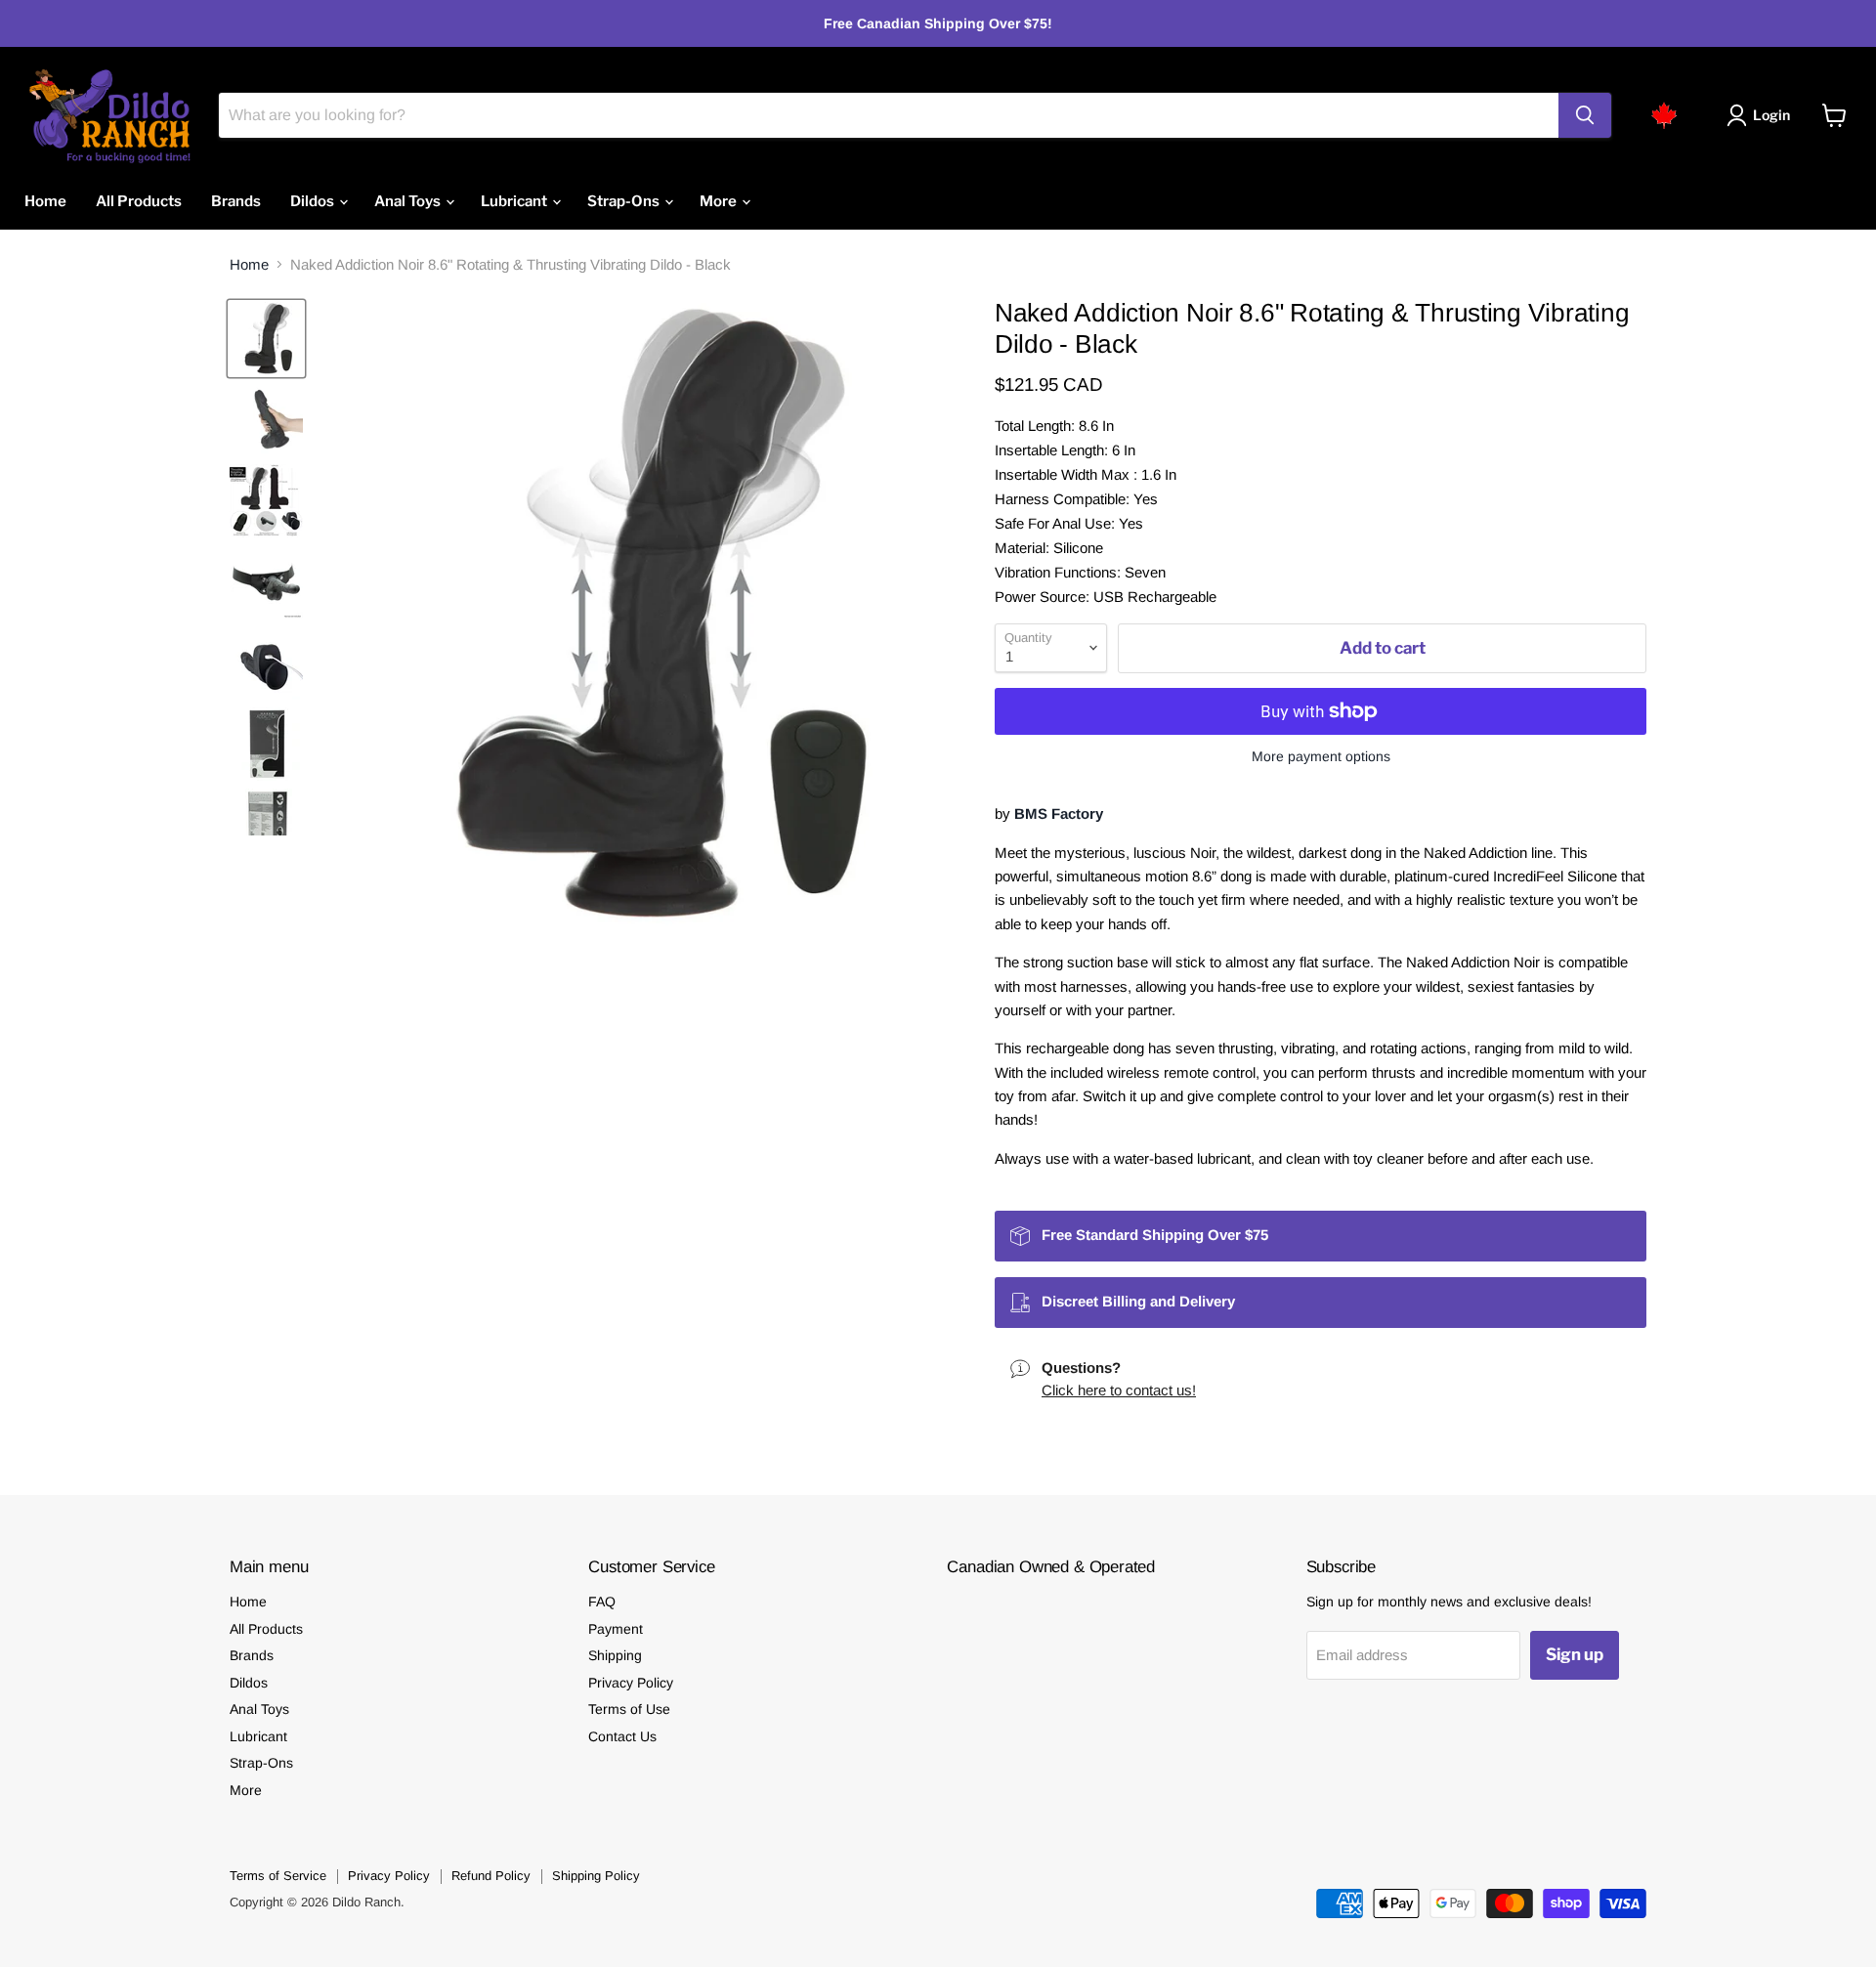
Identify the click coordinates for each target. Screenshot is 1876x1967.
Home (45, 201)
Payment (616, 1629)
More (720, 201)
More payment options (1321, 756)
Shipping (615, 1655)
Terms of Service (278, 1876)
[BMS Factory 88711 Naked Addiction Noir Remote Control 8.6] (266, 339)
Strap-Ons (625, 201)
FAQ (602, 1602)
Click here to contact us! (1119, 1390)
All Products (139, 201)
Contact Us (622, 1736)
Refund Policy (491, 1876)
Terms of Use (629, 1709)
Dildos (314, 201)
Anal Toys (409, 201)
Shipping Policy (596, 1876)
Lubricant (515, 201)
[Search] (1585, 115)
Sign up (1575, 1654)
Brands (236, 201)
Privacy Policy (631, 1683)
